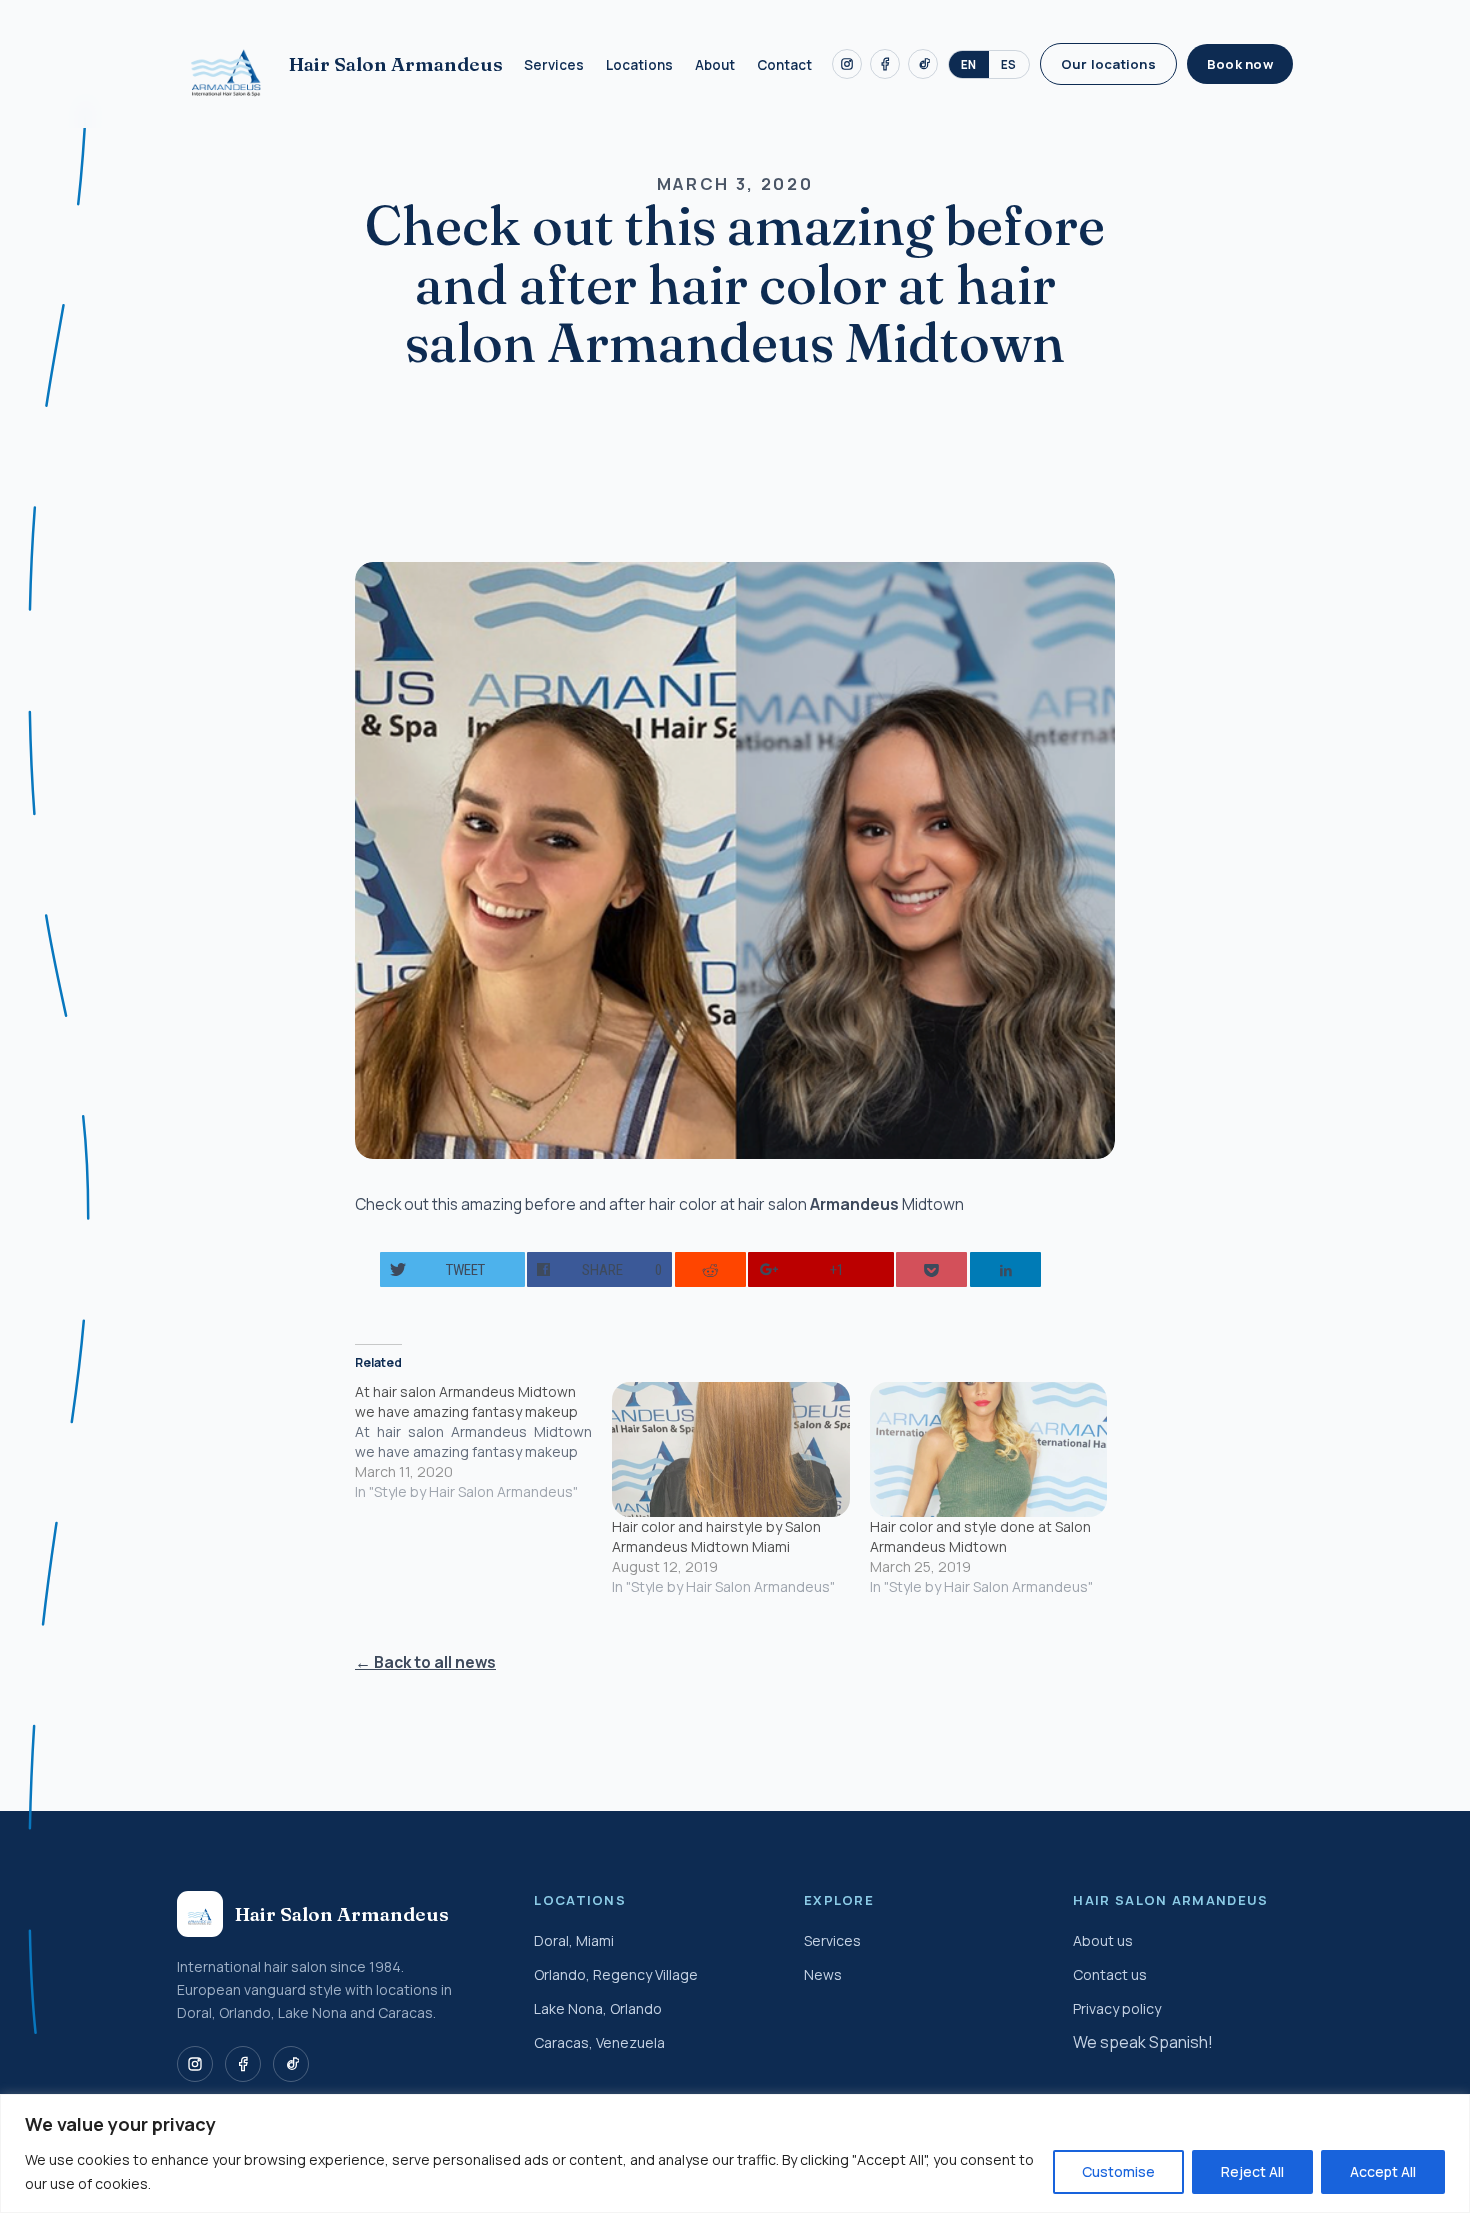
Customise (1118, 2171)
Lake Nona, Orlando (598, 2008)
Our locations (1108, 64)
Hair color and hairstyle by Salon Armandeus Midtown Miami (716, 1536)
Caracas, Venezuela (599, 2042)
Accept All (1383, 2171)
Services (554, 65)
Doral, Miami (574, 1940)
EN (969, 64)
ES (1009, 64)
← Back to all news (425, 1662)
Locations (639, 65)
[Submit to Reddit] (710, 1269)
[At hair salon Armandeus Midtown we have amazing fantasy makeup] (483, 1442)
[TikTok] (923, 64)
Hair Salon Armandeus (396, 64)
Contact (784, 65)
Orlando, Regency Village (616, 1974)
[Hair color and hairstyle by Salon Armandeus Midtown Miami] (730, 1450)
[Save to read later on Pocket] (931, 1269)
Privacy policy (1117, 2008)
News (823, 1974)
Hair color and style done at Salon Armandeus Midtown (980, 1536)
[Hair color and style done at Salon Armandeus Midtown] (988, 1450)
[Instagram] (847, 64)
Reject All (1252, 2171)
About (715, 65)
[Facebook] (885, 64)
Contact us (1110, 1974)
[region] (735, 2153)
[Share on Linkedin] (1005, 1269)
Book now (1240, 64)
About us (1103, 1940)
